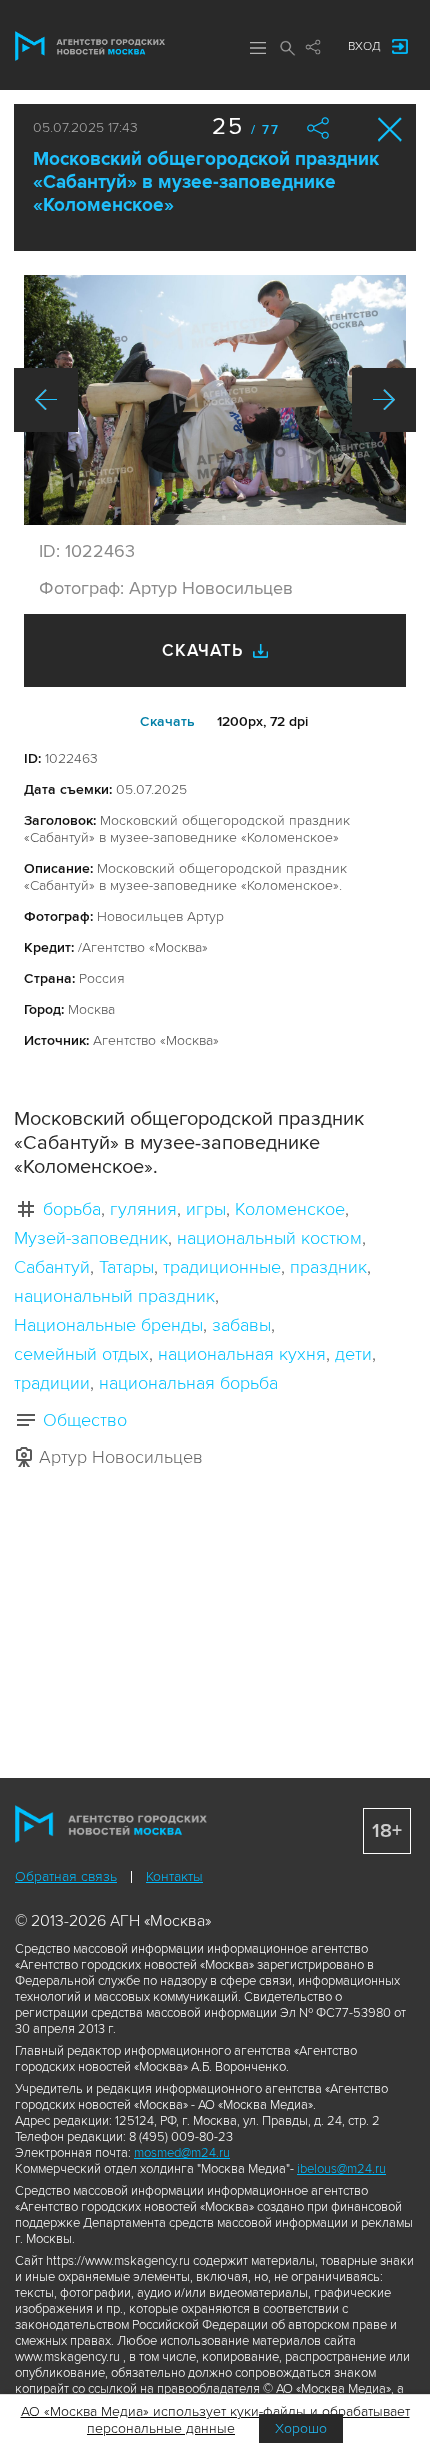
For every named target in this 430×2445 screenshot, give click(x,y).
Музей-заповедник (91, 1238)
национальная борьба (188, 1383)
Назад (46, 400)
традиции (52, 1383)
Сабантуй (52, 1267)
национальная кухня (242, 1354)
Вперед (384, 400)
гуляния (143, 1209)
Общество (85, 1420)
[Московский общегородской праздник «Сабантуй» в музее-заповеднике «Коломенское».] (215, 400)
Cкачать (167, 721)
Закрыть (390, 129)
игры (206, 1209)
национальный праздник (114, 1296)
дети (353, 1354)
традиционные (222, 1267)
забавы (241, 1325)
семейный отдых (81, 1354)
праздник (328, 1267)
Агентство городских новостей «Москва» (90, 46)
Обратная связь (66, 1876)
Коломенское (290, 1209)
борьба (72, 1209)
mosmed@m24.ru (182, 2153)
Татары (126, 1267)
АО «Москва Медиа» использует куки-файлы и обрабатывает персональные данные (215, 2420)
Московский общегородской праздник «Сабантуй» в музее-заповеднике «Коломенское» (206, 182)
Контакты (174, 1876)
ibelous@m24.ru (341, 2169)
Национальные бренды (108, 1325)
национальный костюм (269, 1238)
